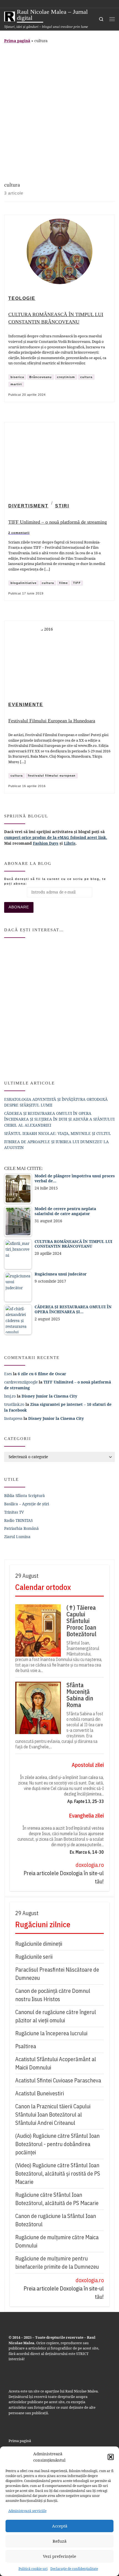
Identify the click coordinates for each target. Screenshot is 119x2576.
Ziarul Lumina (17, 1537)
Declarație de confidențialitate (74, 2569)
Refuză (59, 2541)
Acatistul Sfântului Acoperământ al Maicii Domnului (56, 2063)
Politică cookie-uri (33, 2569)
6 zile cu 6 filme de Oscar (42, 1374)
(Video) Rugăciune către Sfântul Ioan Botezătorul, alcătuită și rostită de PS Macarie (58, 2173)
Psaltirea (26, 2046)
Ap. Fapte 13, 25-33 (86, 1801)
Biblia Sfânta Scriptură (24, 1496)
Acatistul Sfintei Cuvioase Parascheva (58, 2080)
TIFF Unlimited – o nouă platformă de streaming (58, 522)
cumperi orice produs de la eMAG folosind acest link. (56, 837)
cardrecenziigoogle (21, 1382)
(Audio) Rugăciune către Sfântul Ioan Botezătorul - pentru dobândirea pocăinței (57, 2144)
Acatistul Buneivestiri (40, 2093)
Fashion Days (46, 843)
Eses (8, 1374)
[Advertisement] (59, 111)
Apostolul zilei (88, 1765)
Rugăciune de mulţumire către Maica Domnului (57, 2241)
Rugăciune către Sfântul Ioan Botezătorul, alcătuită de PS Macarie (57, 2199)
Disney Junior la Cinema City (49, 1396)
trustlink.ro (14, 1404)
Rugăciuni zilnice (43, 1924)
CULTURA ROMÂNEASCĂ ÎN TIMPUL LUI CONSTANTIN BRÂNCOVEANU (56, 318)
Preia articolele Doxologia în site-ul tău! (64, 1877)
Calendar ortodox (43, 1587)
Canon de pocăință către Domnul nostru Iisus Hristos (53, 1995)
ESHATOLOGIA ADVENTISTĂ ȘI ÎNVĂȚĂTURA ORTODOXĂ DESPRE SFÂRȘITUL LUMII (56, 1102)
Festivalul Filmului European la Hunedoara (52, 721)
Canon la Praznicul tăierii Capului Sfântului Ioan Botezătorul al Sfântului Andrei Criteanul (53, 2115)
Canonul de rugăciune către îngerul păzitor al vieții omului (56, 2016)
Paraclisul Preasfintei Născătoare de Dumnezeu (57, 1974)
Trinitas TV (14, 1512)
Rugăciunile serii (34, 1957)
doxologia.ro (90, 1865)
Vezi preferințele (59, 2556)
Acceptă (60, 2526)
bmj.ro (10, 1396)
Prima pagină (17, 41)
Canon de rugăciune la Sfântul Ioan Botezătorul (56, 2220)
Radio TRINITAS (18, 1520)
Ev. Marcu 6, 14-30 (87, 1852)
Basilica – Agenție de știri (27, 1504)
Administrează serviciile (27, 2511)
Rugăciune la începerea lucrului (51, 2033)
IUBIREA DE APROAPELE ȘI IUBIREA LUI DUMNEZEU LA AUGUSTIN (56, 1145)
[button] (111, 2457)
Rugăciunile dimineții (39, 1944)
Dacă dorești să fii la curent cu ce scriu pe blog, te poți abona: (55, 881)
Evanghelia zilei (86, 1815)
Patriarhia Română (21, 1528)
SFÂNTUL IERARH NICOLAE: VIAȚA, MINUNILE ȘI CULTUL (58, 1133)
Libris (70, 843)
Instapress (13, 1418)
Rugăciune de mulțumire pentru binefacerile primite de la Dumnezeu (57, 2263)
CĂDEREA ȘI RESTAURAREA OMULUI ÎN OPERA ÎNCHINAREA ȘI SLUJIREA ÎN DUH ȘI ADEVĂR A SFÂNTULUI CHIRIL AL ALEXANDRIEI (59, 1119)
